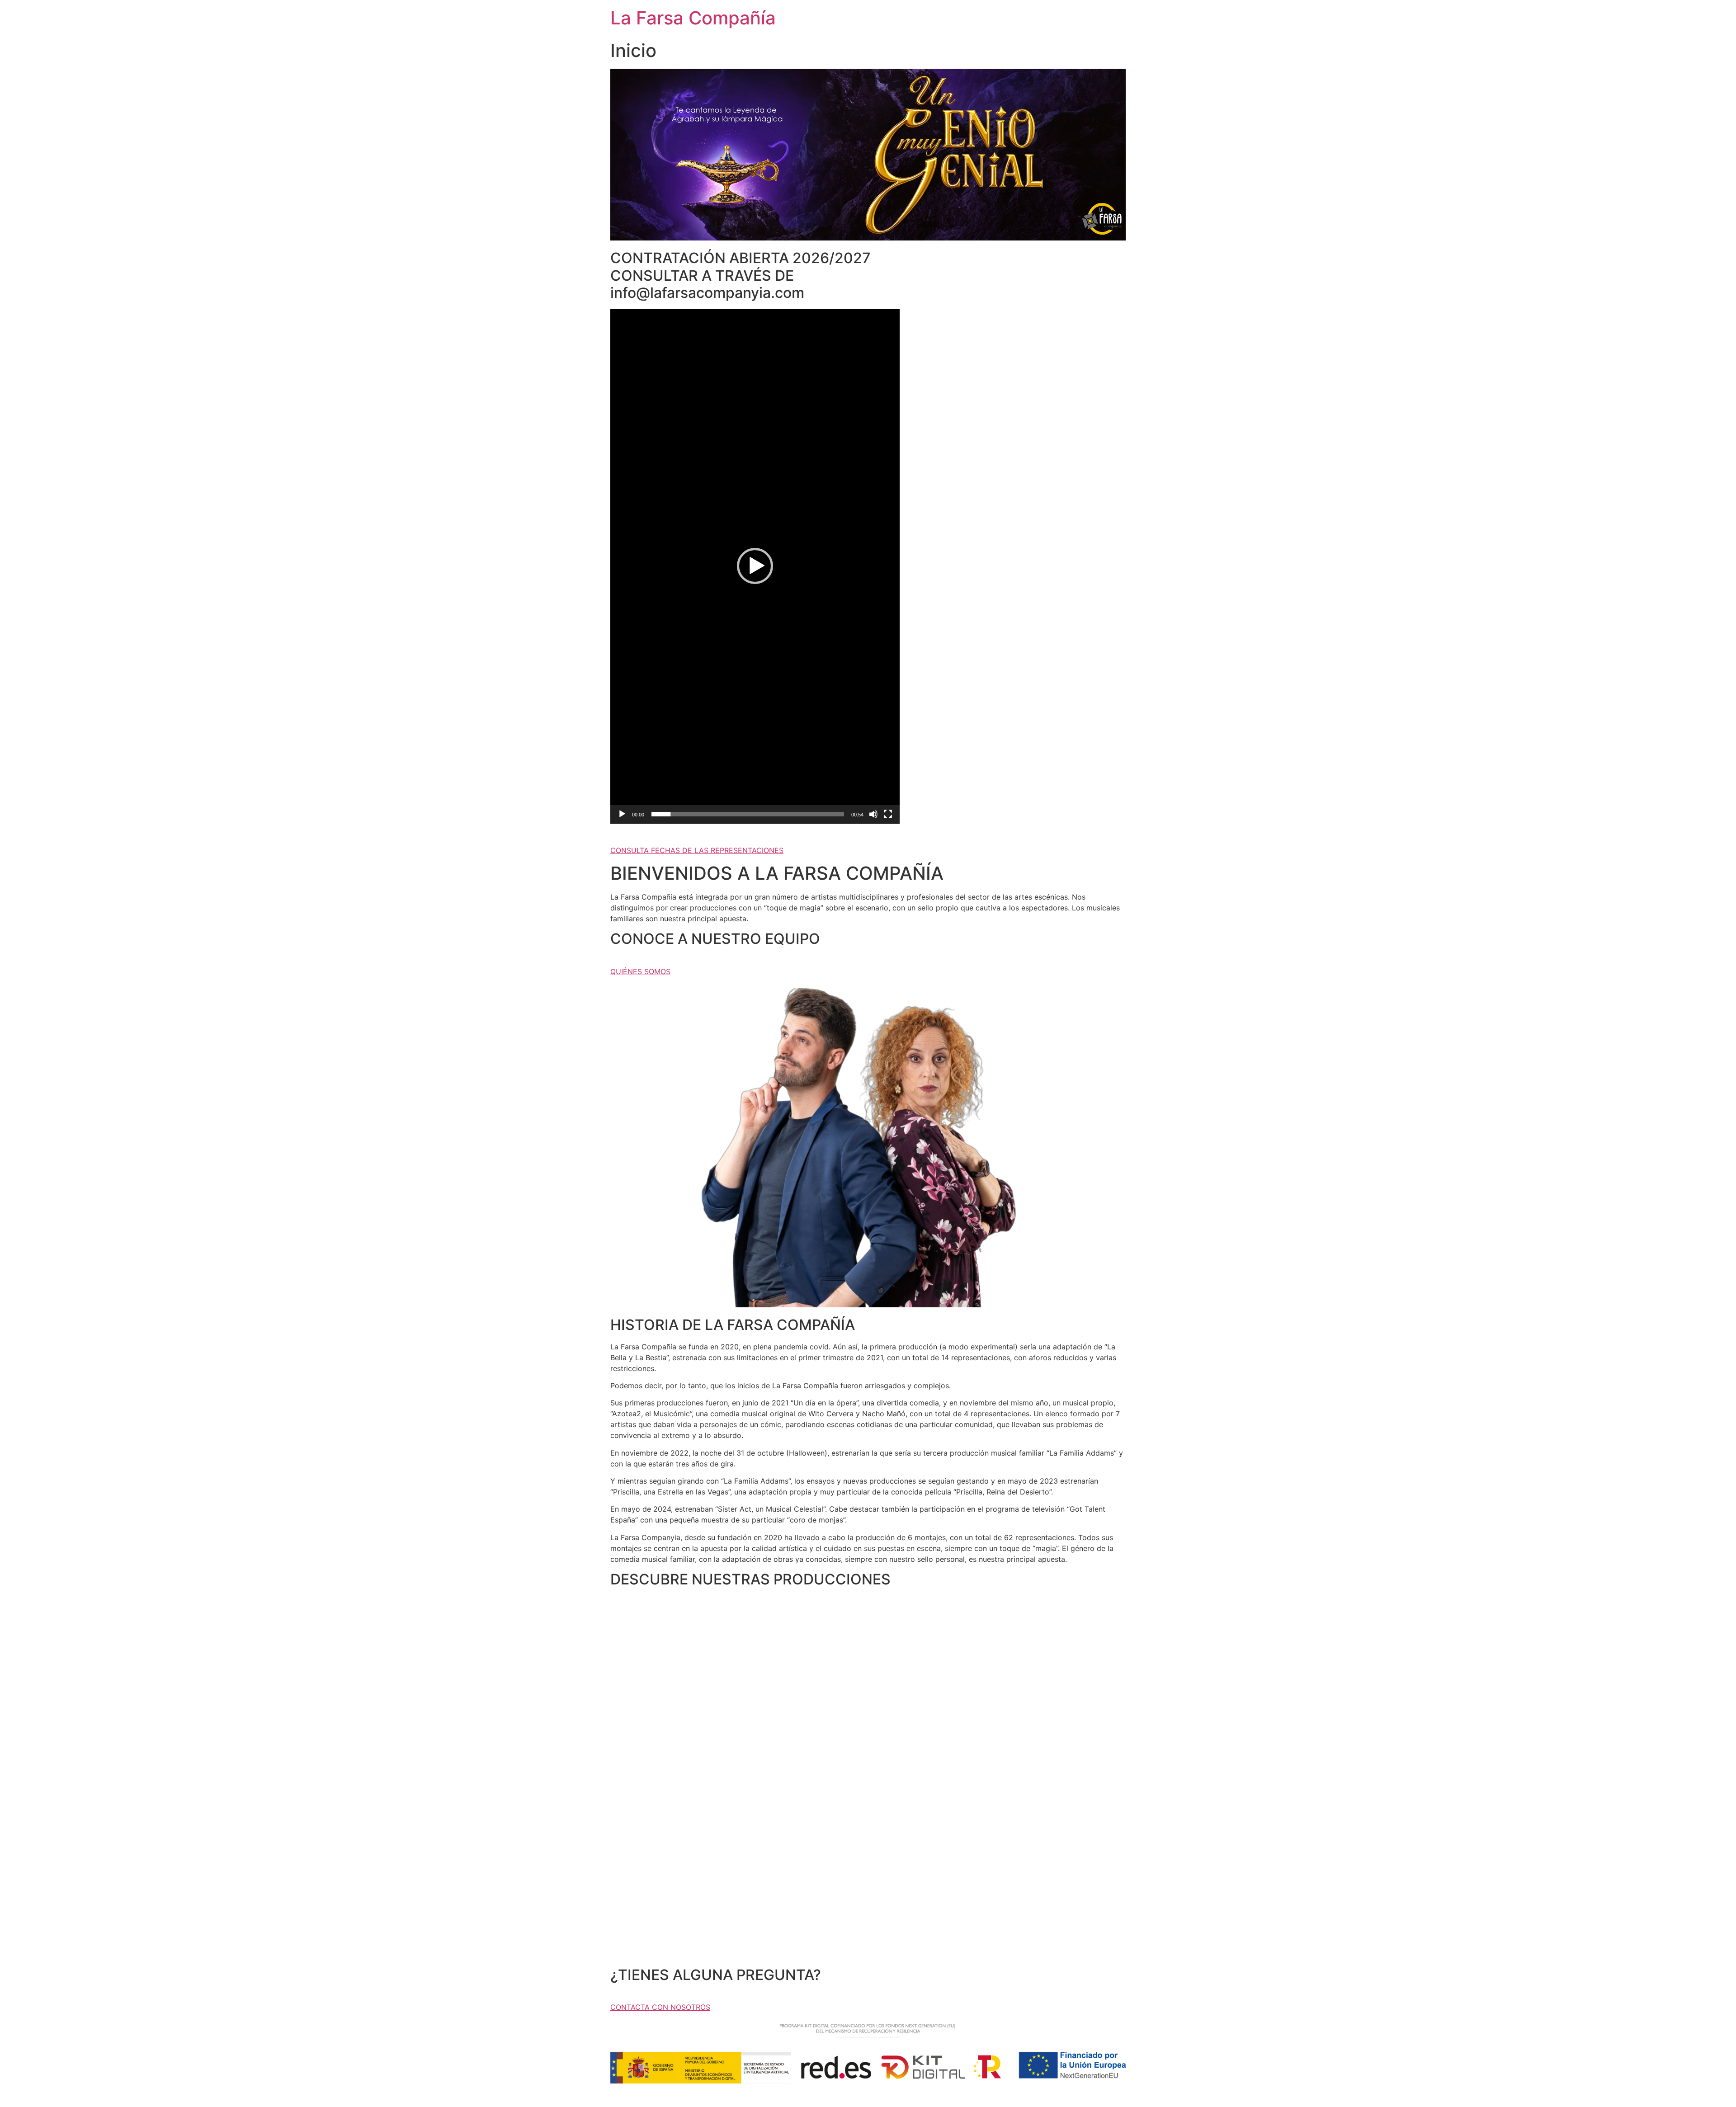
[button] (755, 566)
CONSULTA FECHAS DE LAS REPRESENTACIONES (697, 850)
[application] (755, 566)
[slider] (748, 814)
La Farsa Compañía (693, 18)
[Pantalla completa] (888, 814)
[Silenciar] (873, 814)
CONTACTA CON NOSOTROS (660, 2007)
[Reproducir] (622, 814)
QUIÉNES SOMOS (640, 971)
